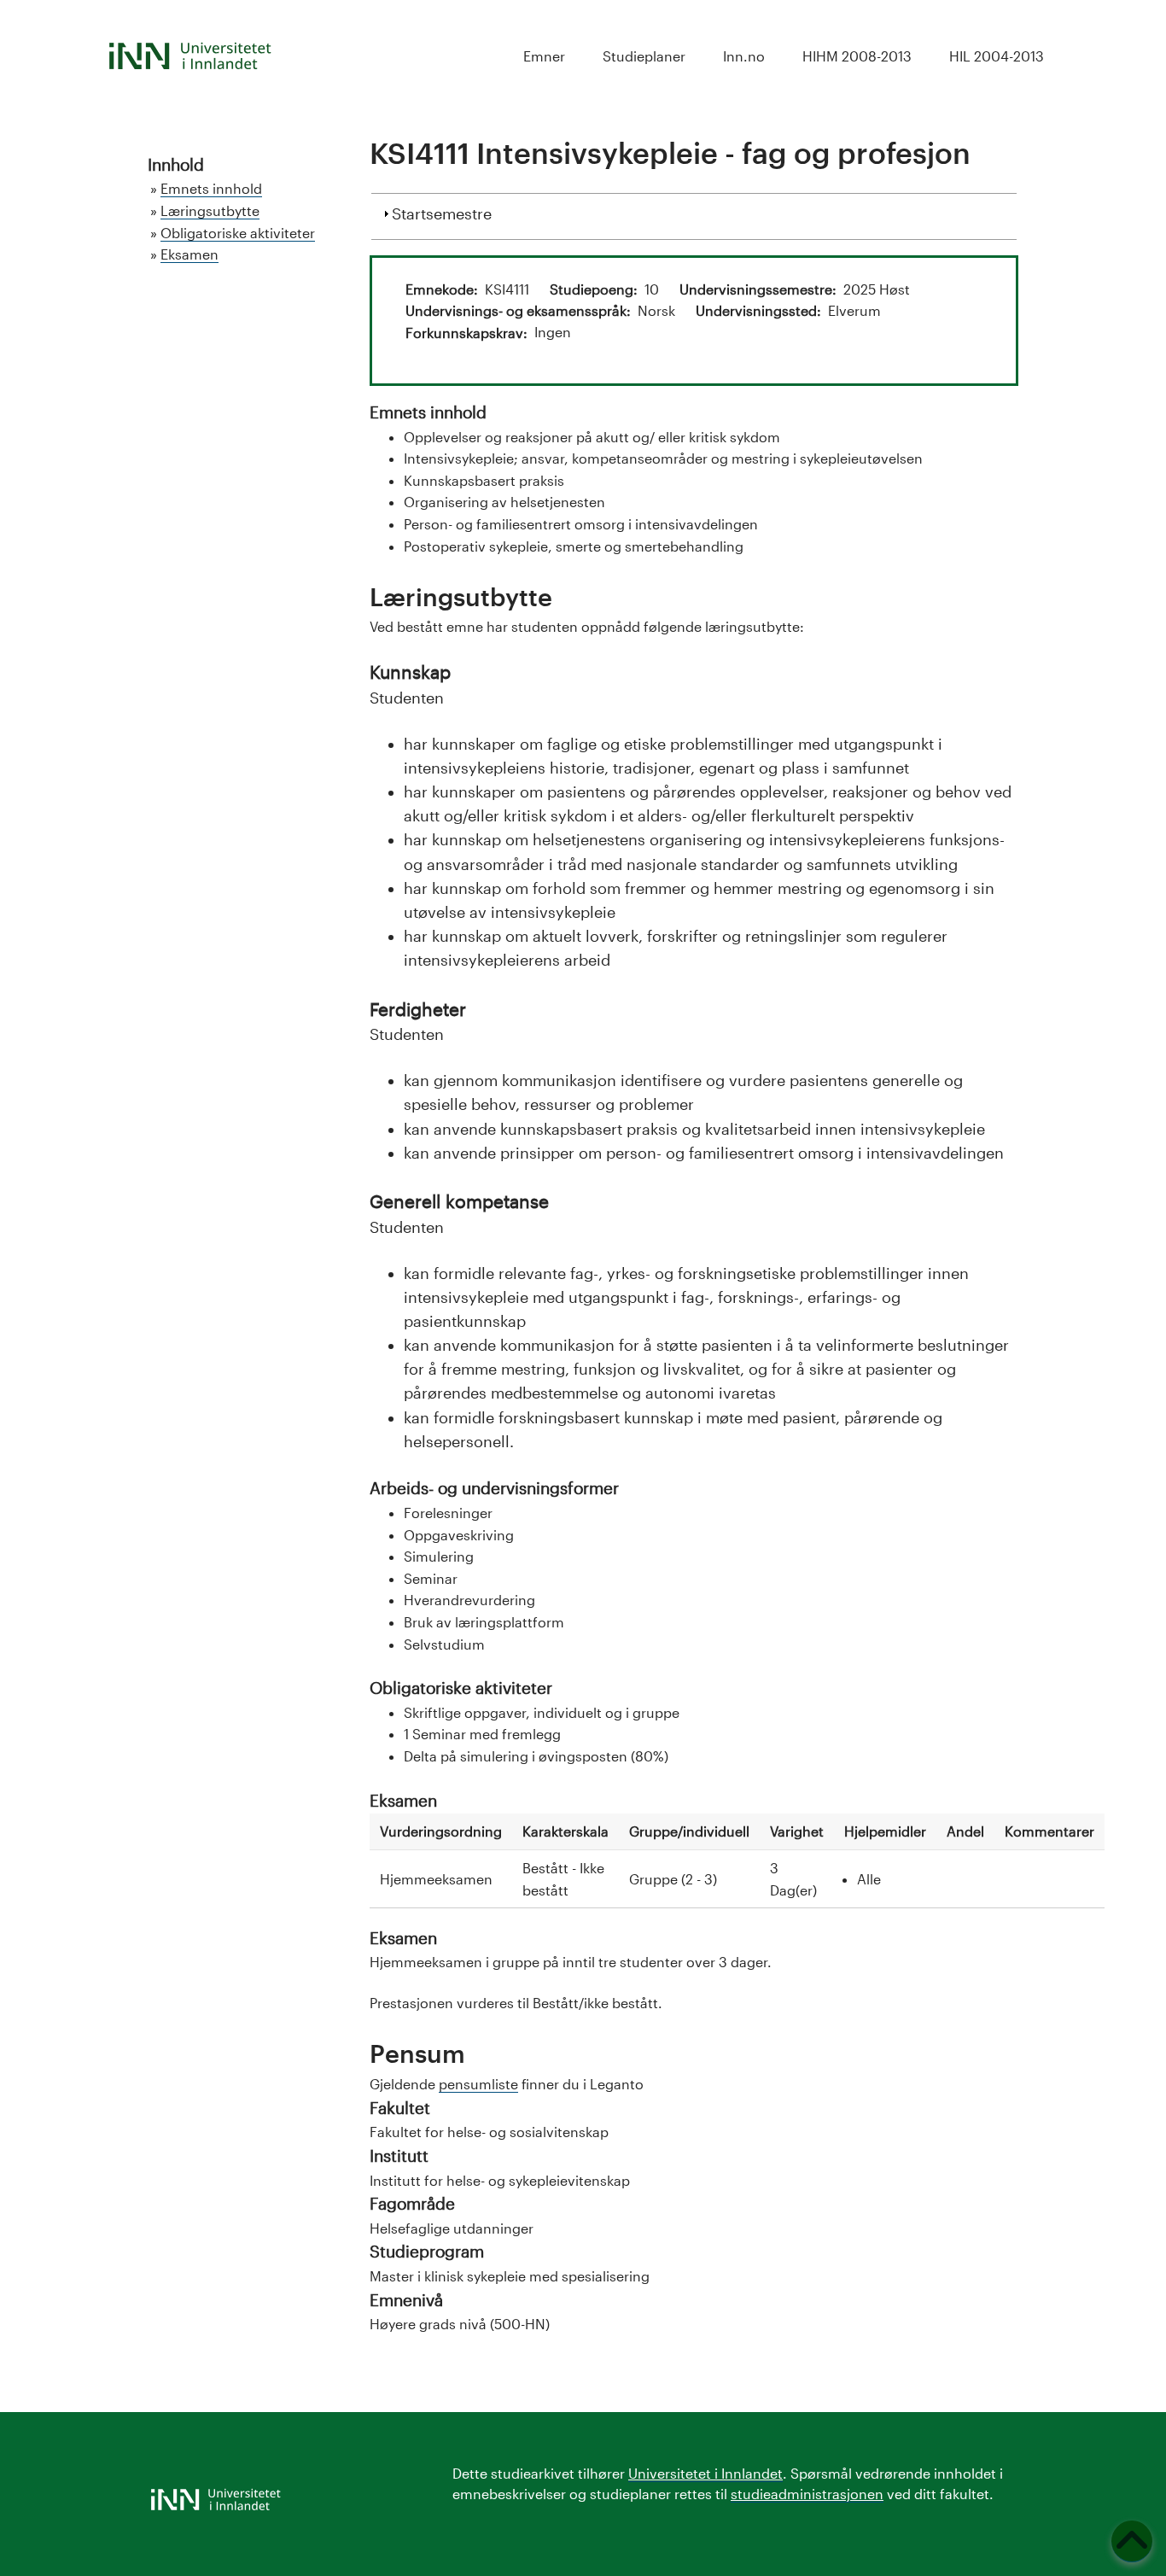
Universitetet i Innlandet (705, 2473)
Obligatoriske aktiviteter (238, 233)
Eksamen (189, 254)
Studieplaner (644, 56)
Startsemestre (442, 213)
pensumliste (478, 2084)
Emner (544, 56)
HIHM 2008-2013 (857, 56)
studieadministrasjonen (807, 2494)
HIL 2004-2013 (997, 56)
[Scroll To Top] (1132, 2541)
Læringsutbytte (210, 210)
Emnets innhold (211, 188)
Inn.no (744, 56)
